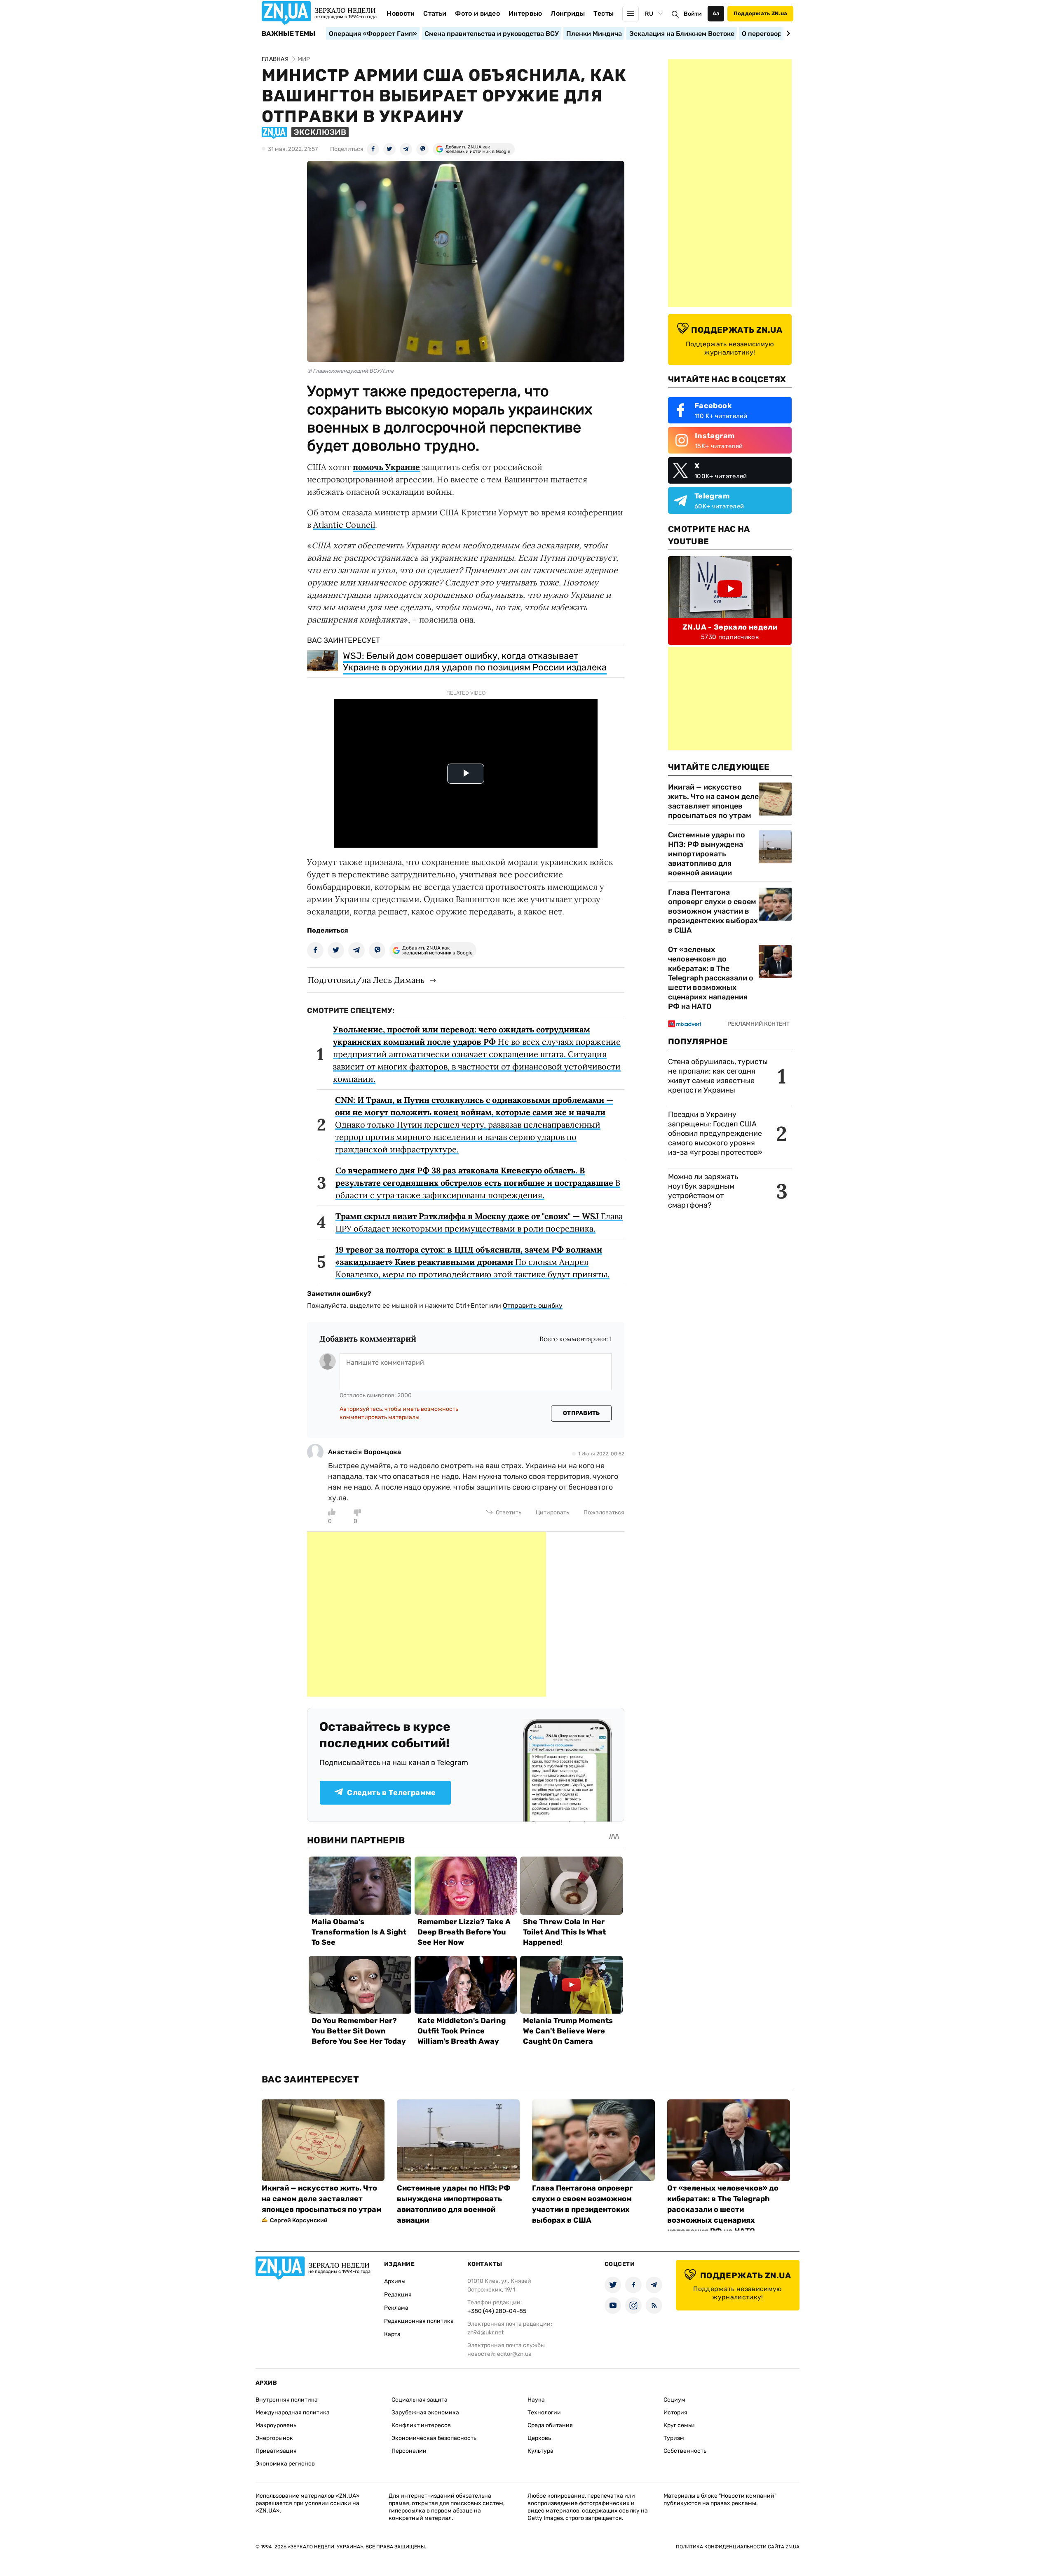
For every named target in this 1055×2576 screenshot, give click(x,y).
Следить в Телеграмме (391, 1793)
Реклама (396, 2308)
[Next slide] (787, 33)
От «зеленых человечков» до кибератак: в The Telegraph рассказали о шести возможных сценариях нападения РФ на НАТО (711, 978)
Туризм (674, 2438)
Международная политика (293, 2413)
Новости (401, 13)
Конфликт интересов (421, 2425)
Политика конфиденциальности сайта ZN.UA (738, 2547)
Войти (693, 14)
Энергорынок (274, 2438)
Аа (716, 13)
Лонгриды (568, 13)
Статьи (435, 13)
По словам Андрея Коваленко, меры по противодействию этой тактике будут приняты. (472, 1262)
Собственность (685, 2451)
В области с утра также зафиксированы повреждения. (478, 1183)
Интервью (525, 13)
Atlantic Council (344, 525)
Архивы (395, 2281)
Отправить (581, 1413)
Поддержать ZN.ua (760, 13)
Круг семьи (679, 2425)
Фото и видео (477, 13)
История (675, 2413)
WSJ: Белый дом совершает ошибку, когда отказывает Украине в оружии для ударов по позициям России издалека (475, 662)
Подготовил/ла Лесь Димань (366, 980)
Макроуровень (276, 2425)
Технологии (544, 2413)
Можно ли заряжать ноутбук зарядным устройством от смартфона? (703, 1191)
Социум (674, 2400)
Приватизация (276, 2451)
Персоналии (409, 2451)
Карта (392, 2334)
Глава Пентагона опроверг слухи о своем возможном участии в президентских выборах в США (713, 911)
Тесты (604, 13)
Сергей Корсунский (299, 2220)
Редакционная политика (419, 2321)
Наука (536, 2400)
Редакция (398, 2295)
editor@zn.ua (514, 2354)
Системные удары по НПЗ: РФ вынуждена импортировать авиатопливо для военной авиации (707, 854)
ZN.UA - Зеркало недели (730, 627)
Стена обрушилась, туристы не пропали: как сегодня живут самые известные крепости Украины (718, 1076)
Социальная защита (420, 2400)
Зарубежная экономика (425, 2413)
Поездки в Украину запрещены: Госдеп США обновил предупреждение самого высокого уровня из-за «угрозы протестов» (715, 1133)
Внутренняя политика (287, 2400)
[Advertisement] (427, 1614)
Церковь (539, 2438)
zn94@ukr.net (485, 2333)
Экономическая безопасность (434, 2438)
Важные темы (289, 34)
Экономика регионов (285, 2464)
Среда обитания (550, 2425)
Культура (540, 2451)
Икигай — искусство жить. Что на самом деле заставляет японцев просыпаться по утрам (713, 801)
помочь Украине (386, 467)
